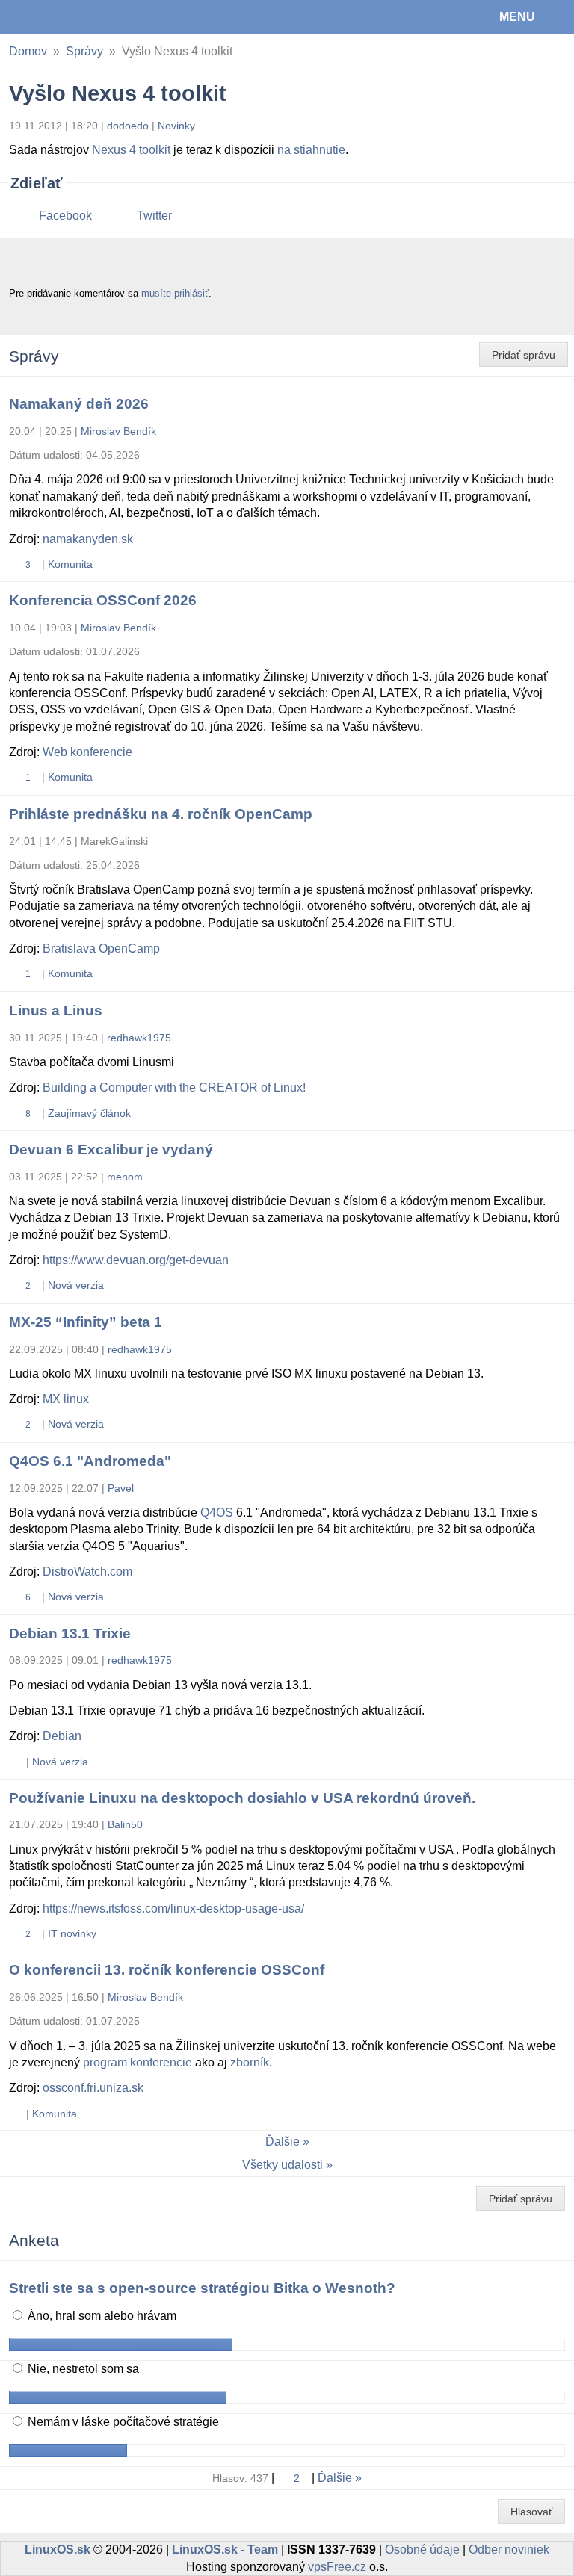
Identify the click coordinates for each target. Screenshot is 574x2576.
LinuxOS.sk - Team (225, 2549)
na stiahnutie (311, 150)
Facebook (65, 216)
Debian (62, 1736)
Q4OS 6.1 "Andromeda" (90, 1461)
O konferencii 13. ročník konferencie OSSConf (167, 1970)
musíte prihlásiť (175, 293)
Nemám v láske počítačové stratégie (122, 2422)
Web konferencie (87, 752)
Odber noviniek (509, 2549)
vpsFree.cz (337, 2567)
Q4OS (217, 1513)
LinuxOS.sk (61, 17)
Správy (84, 51)
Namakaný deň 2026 (79, 404)
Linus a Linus (56, 1010)
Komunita (70, 564)
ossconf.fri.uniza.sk (93, 2088)
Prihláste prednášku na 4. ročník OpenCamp (161, 814)
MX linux (66, 1399)
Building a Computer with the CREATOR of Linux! (174, 1087)
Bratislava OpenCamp (101, 948)
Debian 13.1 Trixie (70, 1634)
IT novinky (72, 1933)
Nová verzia (76, 1285)
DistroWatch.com (87, 1572)
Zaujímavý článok (89, 1113)
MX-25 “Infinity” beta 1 (86, 1322)
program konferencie (138, 2062)
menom (125, 1177)
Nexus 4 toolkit (131, 150)
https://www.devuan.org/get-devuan (136, 1260)
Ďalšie (283, 2142)
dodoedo (128, 126)
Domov (28, 51)
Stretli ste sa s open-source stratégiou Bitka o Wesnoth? (202, 2288)
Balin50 (125, 1824)
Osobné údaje (422, 2549)
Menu (517, 17)
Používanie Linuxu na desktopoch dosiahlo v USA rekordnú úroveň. (242, 1798)
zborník (250, 2062)
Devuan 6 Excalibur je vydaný (111, 1149)
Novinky (176, 126)
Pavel (121, 1488)
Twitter (154, 216)
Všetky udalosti (283, 2165)
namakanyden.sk (88, 539)
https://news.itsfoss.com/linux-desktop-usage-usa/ (173, 1908)
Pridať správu (524, 355)
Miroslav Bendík (118, 431)
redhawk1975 (139, 1038)
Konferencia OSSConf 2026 (103, 600)
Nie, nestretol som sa (82, 2369)
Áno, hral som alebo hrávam (101, 2316)
